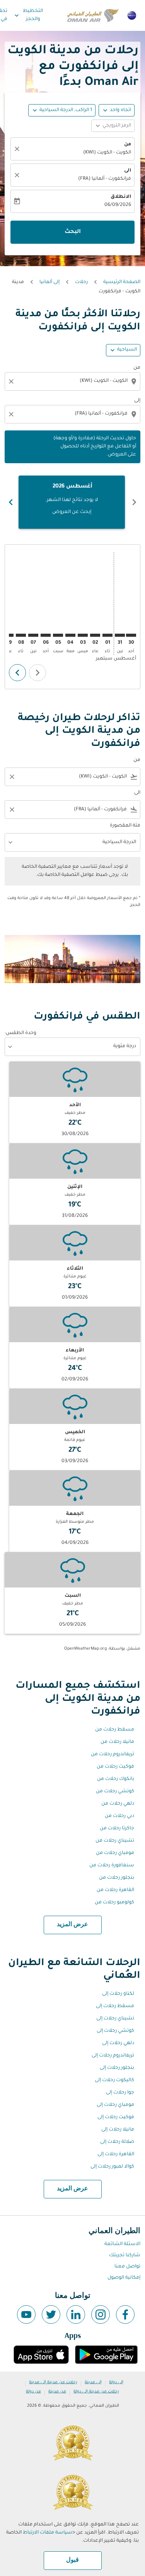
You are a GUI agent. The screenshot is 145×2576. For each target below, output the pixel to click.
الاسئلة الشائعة (122, 2244)
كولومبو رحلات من (114, 1903)
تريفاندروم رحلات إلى (113, 2056)
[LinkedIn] (76, 2315)
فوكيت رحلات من (115, 1767)
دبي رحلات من (119, 1816)
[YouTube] (26, 2315)
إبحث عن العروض (72, 512)
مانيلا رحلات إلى (118, 2130)
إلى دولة (116, 2382)
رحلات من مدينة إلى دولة (96, 2392)
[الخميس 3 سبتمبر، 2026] (83, 635)
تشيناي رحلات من (115, 1841)
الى (128, 171)
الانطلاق (121, 197)
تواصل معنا (127, 2267)
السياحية (127, 350)
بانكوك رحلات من (116, 1779)
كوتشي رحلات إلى (115, 2031)
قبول (72, 2560)
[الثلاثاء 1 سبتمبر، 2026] (107, 635)
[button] (62, 110)
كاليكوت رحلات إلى (114, 2080)
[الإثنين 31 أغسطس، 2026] (120, 635)
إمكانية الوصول (124, 2278)
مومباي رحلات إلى (115, 2105)
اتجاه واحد (120, 110)
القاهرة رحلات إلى (116, 2154)
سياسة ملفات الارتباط (48, 2533)
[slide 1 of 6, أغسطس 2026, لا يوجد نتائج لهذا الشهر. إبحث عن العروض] (72, 502)
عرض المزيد (72, 1925)
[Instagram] (101, 2315)
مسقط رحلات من (115, 1730)
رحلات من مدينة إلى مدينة (53, 2382)
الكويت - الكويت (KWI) (107, 153)
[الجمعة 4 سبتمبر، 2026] (70, 635)
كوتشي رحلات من (115, 1792)
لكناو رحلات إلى (118, 1994)
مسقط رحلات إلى (115, 2006)
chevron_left (134, 502)
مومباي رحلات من (115, 1853)
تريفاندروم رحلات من (113, 1754)
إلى (137, 401)
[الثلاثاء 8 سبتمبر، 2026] (21, 635)
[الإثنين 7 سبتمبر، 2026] (33, 635)
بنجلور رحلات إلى (117, 2068)
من (128, 145)
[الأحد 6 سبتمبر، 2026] (46, 635)
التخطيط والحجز (28, 15)
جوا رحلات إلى (120, 2093)
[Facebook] (125, 2315)
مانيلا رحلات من (117, 1742)
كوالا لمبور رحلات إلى (112, 2167)
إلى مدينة (93, 2382)
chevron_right (11, 502)
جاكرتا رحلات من (117, 1829)
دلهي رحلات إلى (118, 2043)
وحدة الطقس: (20, 1033)
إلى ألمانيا (49, 282)
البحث (73, 232)
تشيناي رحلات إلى (115, 2019)
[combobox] (72, 381)
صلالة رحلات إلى (117, 2142)
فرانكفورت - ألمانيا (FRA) (105, 179)
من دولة (33, 2392)
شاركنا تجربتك (125, 2255)
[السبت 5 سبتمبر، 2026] (58, 635)
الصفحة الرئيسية (122, 282)
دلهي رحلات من (118, 1804)
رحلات (81, 282)
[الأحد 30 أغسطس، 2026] (131, 635)
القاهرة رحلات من (115, 1890)
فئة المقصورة (125, 826)
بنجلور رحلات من (117, 1878)
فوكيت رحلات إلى (116, 2117)
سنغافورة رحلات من (112, 1866)
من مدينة (57, 2392)
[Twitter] (51, 2315)
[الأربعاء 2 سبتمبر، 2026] (95, 635)
